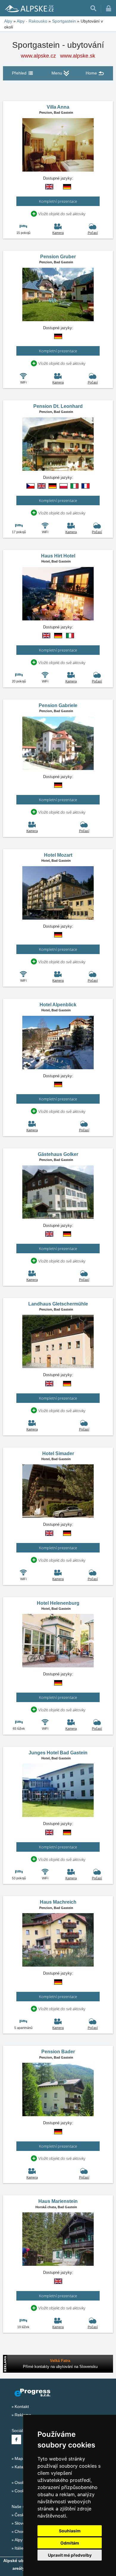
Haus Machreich (58, 1902)
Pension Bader (58, 2052)
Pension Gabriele (58, 705)
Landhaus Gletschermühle (58, 1304)
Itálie (19, 2548)
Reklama (23, 2415)
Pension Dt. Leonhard (58, 406)
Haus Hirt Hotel (58, 556)
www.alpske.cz (38, 56)
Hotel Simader (58, 1453)
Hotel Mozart (58, 855)
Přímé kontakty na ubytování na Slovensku (60, 2367)
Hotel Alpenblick (58, 1005)
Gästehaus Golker (58, 1154)
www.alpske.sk (78, 56)
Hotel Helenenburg (58, 1603)
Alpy (19, 2540)
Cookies (22, 2491)
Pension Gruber (58, 257)
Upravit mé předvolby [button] (70, 2555)
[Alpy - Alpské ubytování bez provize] (29, 8)
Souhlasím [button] (70, 2531)
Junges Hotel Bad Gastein (58, 1753)
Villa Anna (58, 107)
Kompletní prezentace (58, 201)
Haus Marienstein (58, 2201)
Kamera (58, 233)
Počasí (93, 233)
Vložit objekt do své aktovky (62, 214)
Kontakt (22, 2407)
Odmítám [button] (70, 2543)
